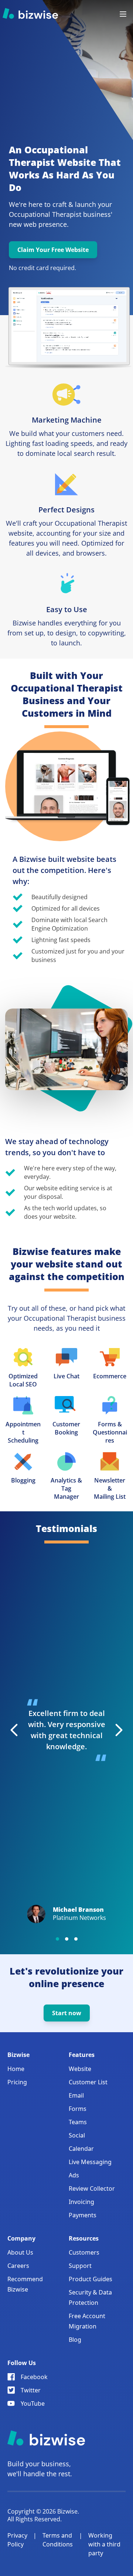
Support (80, 2266)
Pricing (17, 2082)
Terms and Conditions (58, 2540)
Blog (75, 2340)
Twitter (31, 2390)
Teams (78, 2122)
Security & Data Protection (90, 2297)
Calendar (81, 2149)
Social (77, 2135)
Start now (67, 2013)
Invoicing (81, 2202)
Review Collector (92, 2188)
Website (80, 2069)
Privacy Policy (17, 2540)
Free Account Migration (87, 2321)
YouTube (33, 2403)
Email (76, 2095)
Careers (18, 2266)
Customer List (88, 2082)
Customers (84, 2252)
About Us (20, 2252)
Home (16, 2069)
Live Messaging (90, 2162)
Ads (74, 2175)
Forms (78, 2109)
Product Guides (91, 2279)
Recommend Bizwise (25, 2284)
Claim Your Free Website (53, 250)
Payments (83, 2215)
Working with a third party (104, 2544)
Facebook (34, 2377)
